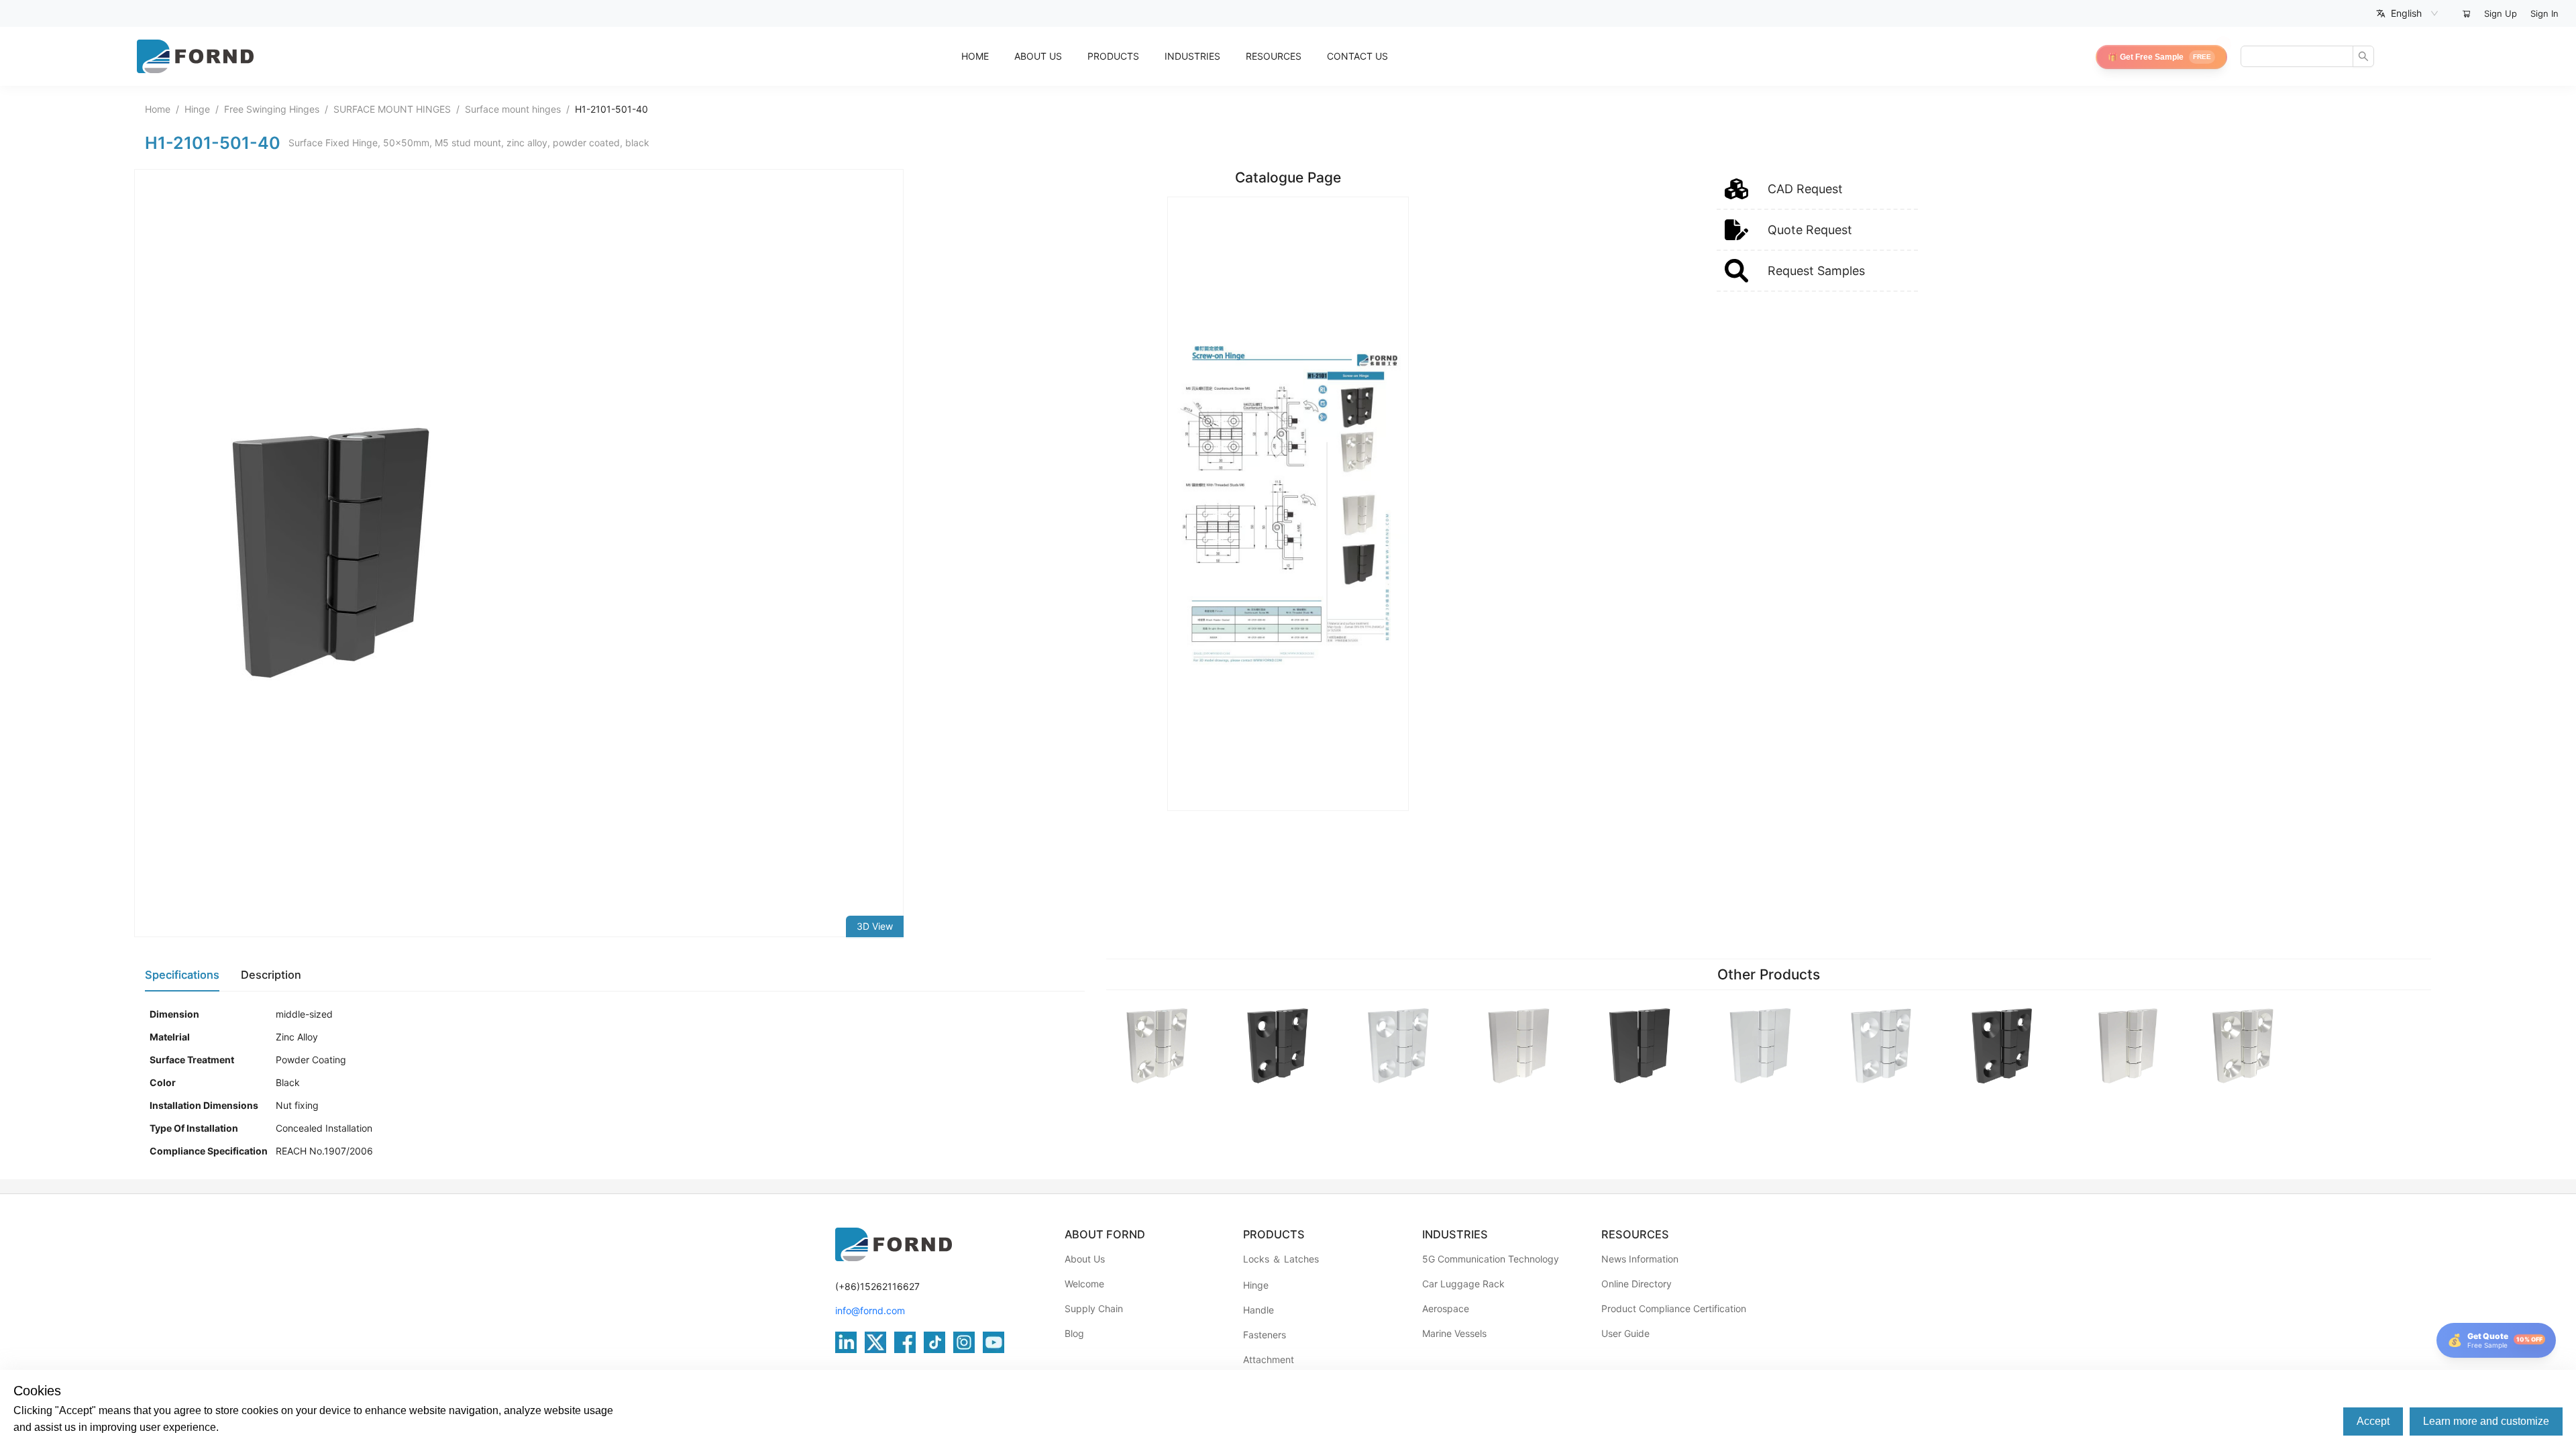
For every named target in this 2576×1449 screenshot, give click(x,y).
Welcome (1084, 1284)
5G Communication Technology (1491, 1259)
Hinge (197, 109)
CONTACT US (1357, 56)
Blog (1074, 1333)
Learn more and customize (2486, 1421)
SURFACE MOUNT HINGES (392, 109)
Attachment (1269, 1359)
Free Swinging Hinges (272, 109)
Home (158, 109)
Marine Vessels (1454, 1333)
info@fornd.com (870, 1310)
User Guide (1625, 1333)
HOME (975, 56)
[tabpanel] (615, 1083)
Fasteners (1265, 1335)
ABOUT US (1038, 56)
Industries (1192, 56)
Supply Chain (1094, 1308)
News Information (1640, 1259)
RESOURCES (1274, 56)
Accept (2373, 1421)
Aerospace (1446, 1308)
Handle (1258, 1310)
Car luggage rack (1463, 1284)
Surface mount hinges (513, 109)
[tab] (182, 975)
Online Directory (1636, 1284)
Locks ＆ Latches (1281, 1259)
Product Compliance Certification (1674, 1308)
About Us (1085, 1259)
